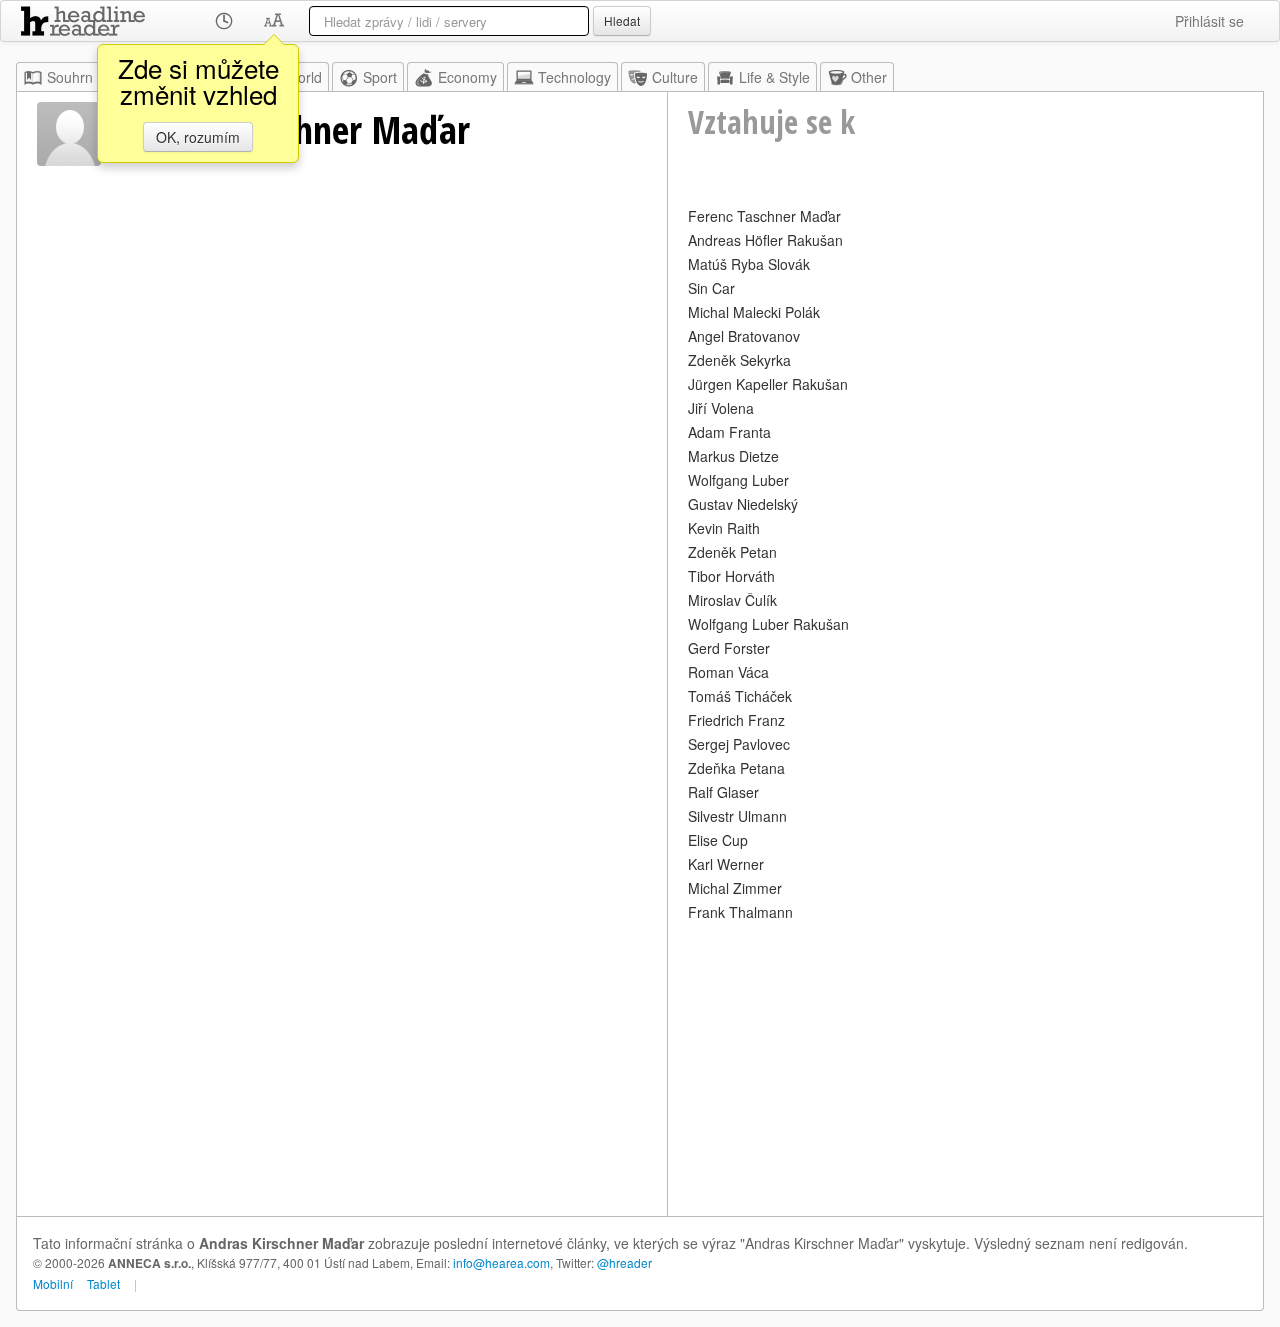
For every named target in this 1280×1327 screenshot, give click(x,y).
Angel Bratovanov (744, 336)
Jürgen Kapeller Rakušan (768, 384)
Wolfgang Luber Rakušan (768, 624)
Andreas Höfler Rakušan (765, 240)
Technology (574, 77)
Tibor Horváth (731, 576)
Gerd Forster (729, 648)
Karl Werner (726, 864)
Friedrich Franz (736, 720)
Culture (675, 77)
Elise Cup (718, 840)
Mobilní (53, 1283)
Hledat (622, 20)
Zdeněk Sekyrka (739, 360)
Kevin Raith (724, 528)
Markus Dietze (733, 456)
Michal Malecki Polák (754, 312)
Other (869, 77)
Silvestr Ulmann (737, 816)
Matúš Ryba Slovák (749, 264)
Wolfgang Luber (738, 480)
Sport (380, 77)
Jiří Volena (721, 408)
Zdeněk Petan (732, 552)
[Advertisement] (965, 1066)
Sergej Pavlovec (739, 744)
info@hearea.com (501, 1262)
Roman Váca (728, 672)
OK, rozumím (198, 137)
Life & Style (774, 77)
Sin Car (711, 288)
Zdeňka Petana (736, 768)
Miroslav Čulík (732, 600)
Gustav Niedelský (743, 504)
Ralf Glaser (723, 792)
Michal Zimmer (735, 888)
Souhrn (70, 77)
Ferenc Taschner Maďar (764, 216)
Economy (467, 77)
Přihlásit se (1209, 21)
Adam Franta (729, 432)
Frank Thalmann (740, 912)
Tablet (103, 1283)
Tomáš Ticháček (740, 696)
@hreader (624, 1262)
